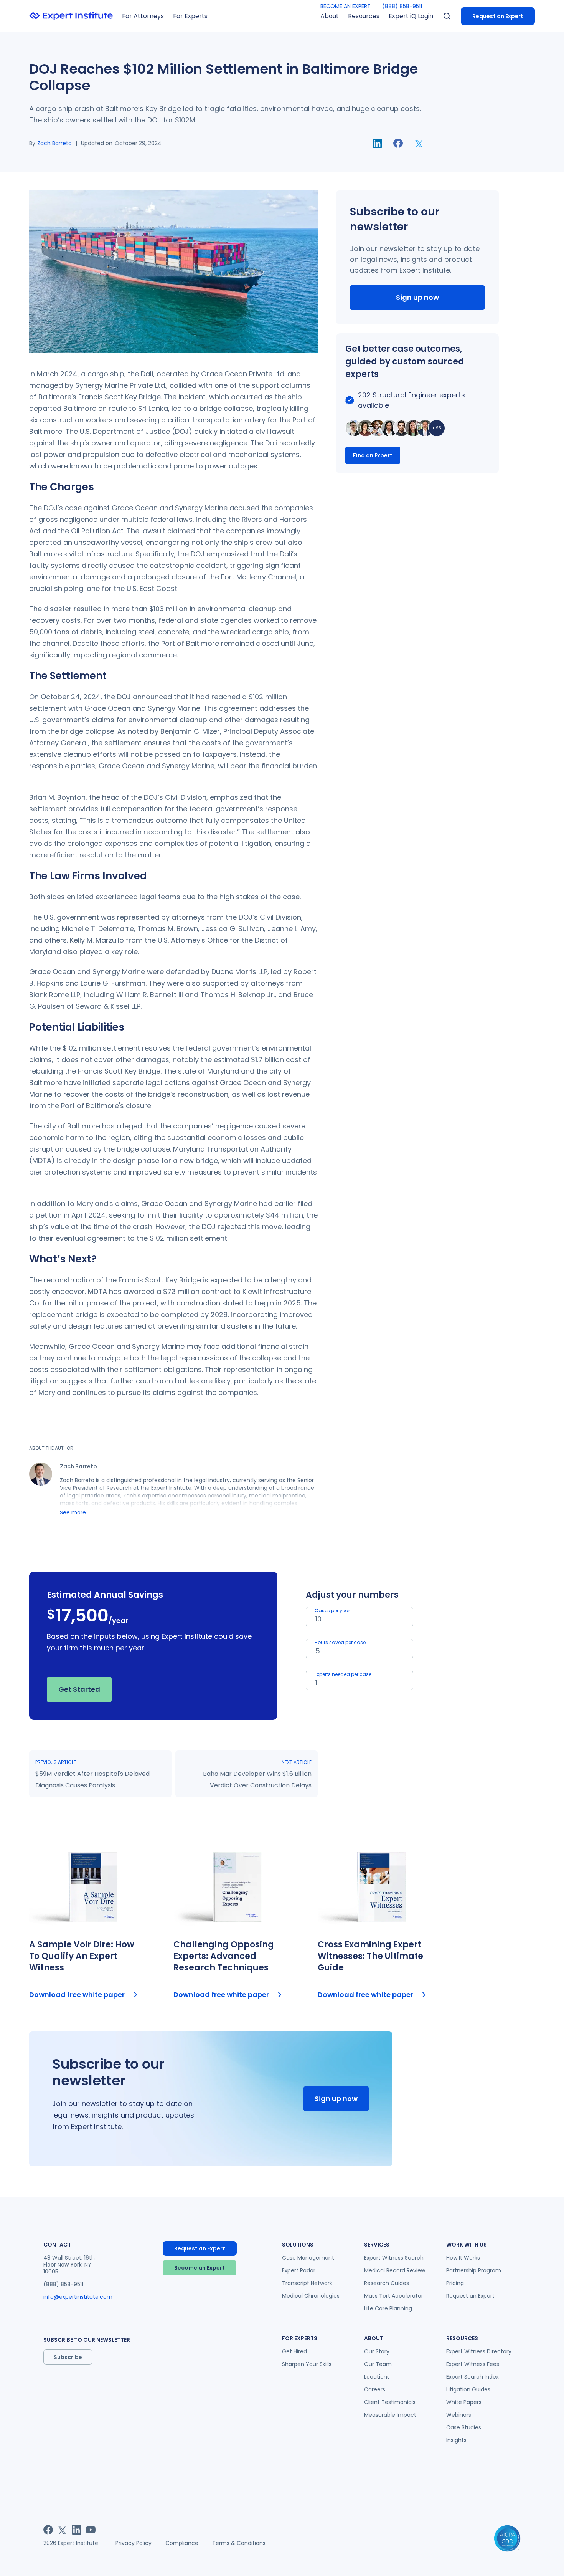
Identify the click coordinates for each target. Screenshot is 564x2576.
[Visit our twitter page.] (62, 2530)
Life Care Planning (388, 2308)
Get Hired (294, 2351)
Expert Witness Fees (473, 2364)
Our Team (378, 2364)
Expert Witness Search (394, 2258)
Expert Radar (299, 2270)
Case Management (308, 2258)
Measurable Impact (390, 2415)
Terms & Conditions (239, 2543)
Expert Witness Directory (479, 2351)
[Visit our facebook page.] (48, 2530)
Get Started (79, 1689)
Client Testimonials (390, 2402)
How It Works (463, 2258)
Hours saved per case (340, 1642)
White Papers (464, 2402)
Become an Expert (200, 2268)
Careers (375, 2389)
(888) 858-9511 (402, 6)
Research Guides (387, 2283)
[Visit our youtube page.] (91, 2530)
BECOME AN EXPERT (345, 6)
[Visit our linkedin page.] (77, 2530)
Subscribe (68, 2357)
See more (73, 1512)
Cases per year (332, 1611)
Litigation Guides (468, 2389)
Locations (377, 2377)
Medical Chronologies (311, 2296)
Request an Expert (498, 16)
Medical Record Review (395, 2270)
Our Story (377, 2351)
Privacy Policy (134, 2543)
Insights (456, 2440)
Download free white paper (77, 1994)
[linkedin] (377, 143)
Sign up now (417, 297)
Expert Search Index (472, 2377)
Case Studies (464, 2427)
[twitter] (419, 143)
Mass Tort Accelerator (394, 2296)
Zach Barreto (54, 143)
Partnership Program (474, 2270)
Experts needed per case (343, 1674)
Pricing (455, 2283)
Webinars (459, 2415)
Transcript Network (307, 2283)
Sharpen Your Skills (307, 2364)
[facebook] (398, 143)
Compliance (182, 2543)
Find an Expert (373, 455)
